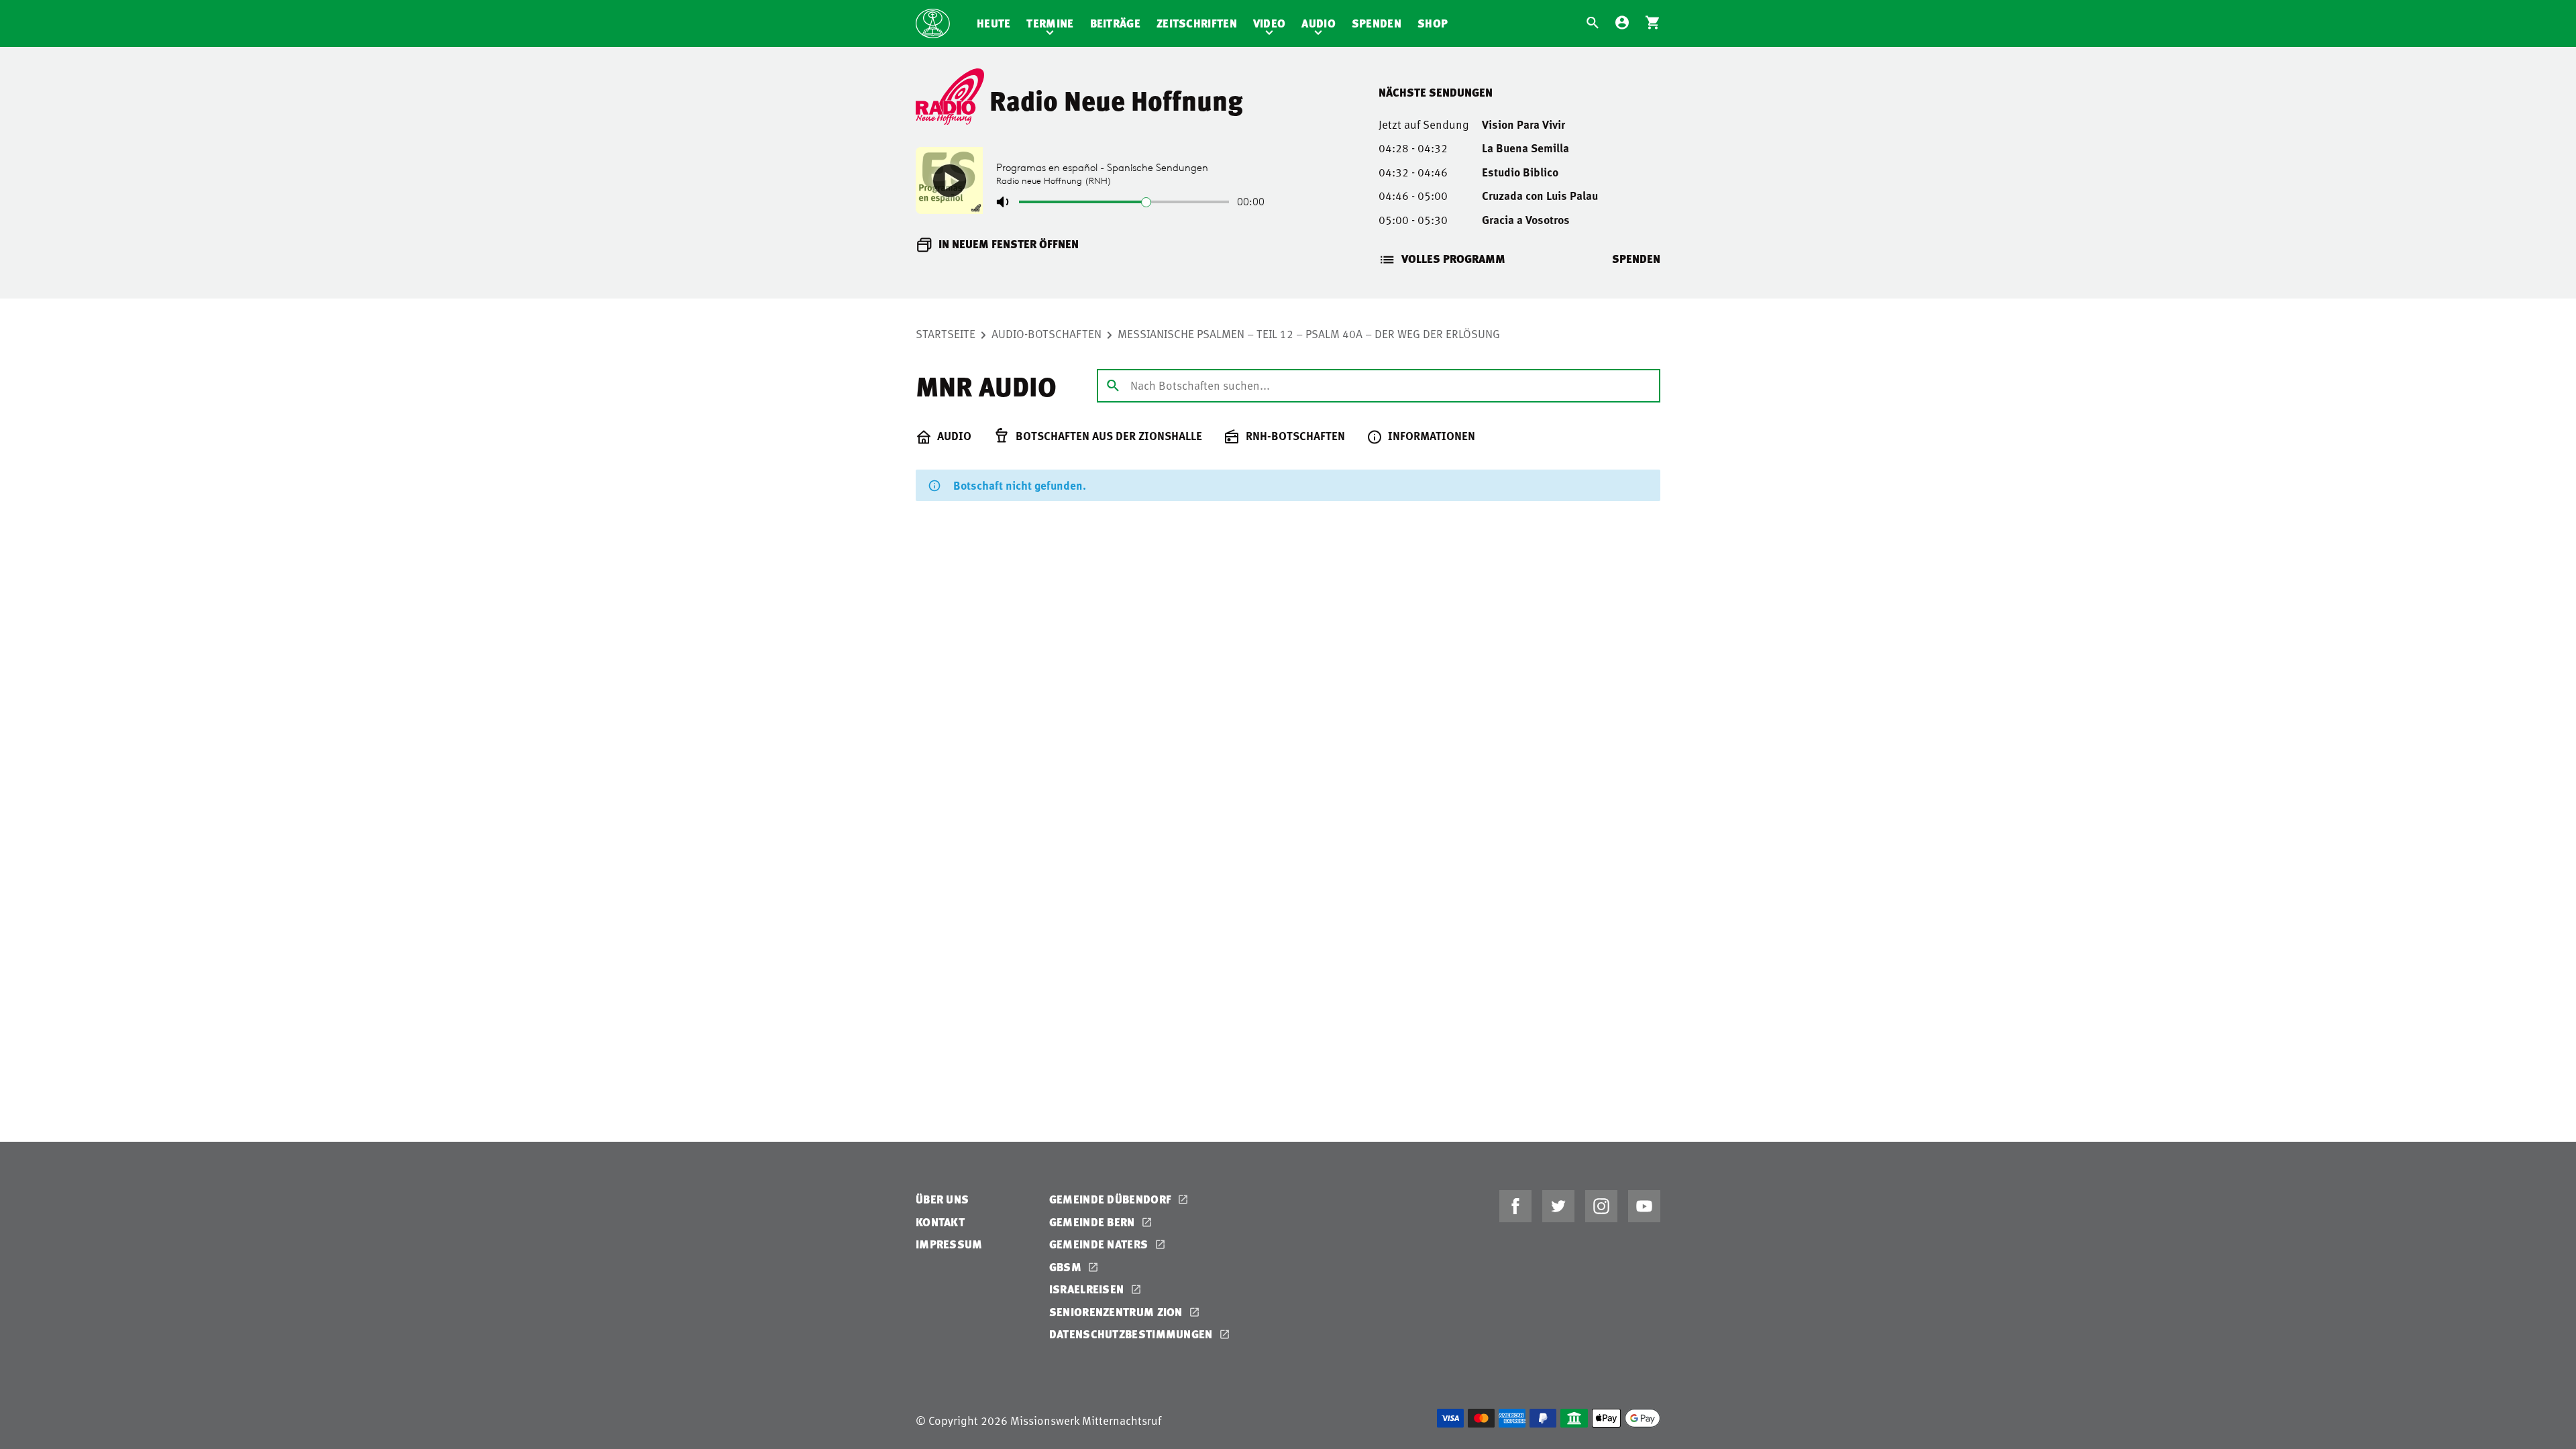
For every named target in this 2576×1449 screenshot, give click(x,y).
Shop (1433, 23)
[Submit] (1113, 385)
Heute (994, 23)
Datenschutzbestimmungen (1132, 1334)
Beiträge (1115, 23)
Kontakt (940, 1222)
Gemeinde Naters (1100, 1244)
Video (1270, 23)
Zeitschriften (1197, 23)
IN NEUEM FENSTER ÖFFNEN (1009, 244)
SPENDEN (1636, 259)
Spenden (1377, 23)
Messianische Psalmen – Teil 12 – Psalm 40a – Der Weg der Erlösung (1309, 333)
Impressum (949, 1244)
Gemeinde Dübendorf (1112, 1199)
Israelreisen (1088, 1289)
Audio (1319, 23)
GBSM (1067, 1267)
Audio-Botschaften (1046, 333)
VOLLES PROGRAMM (1453, 259)
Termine (1050, 23)
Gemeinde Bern (1093, 1222)
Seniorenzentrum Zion (1117, 1312)
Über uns (942, 1199)
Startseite (946, 333)
